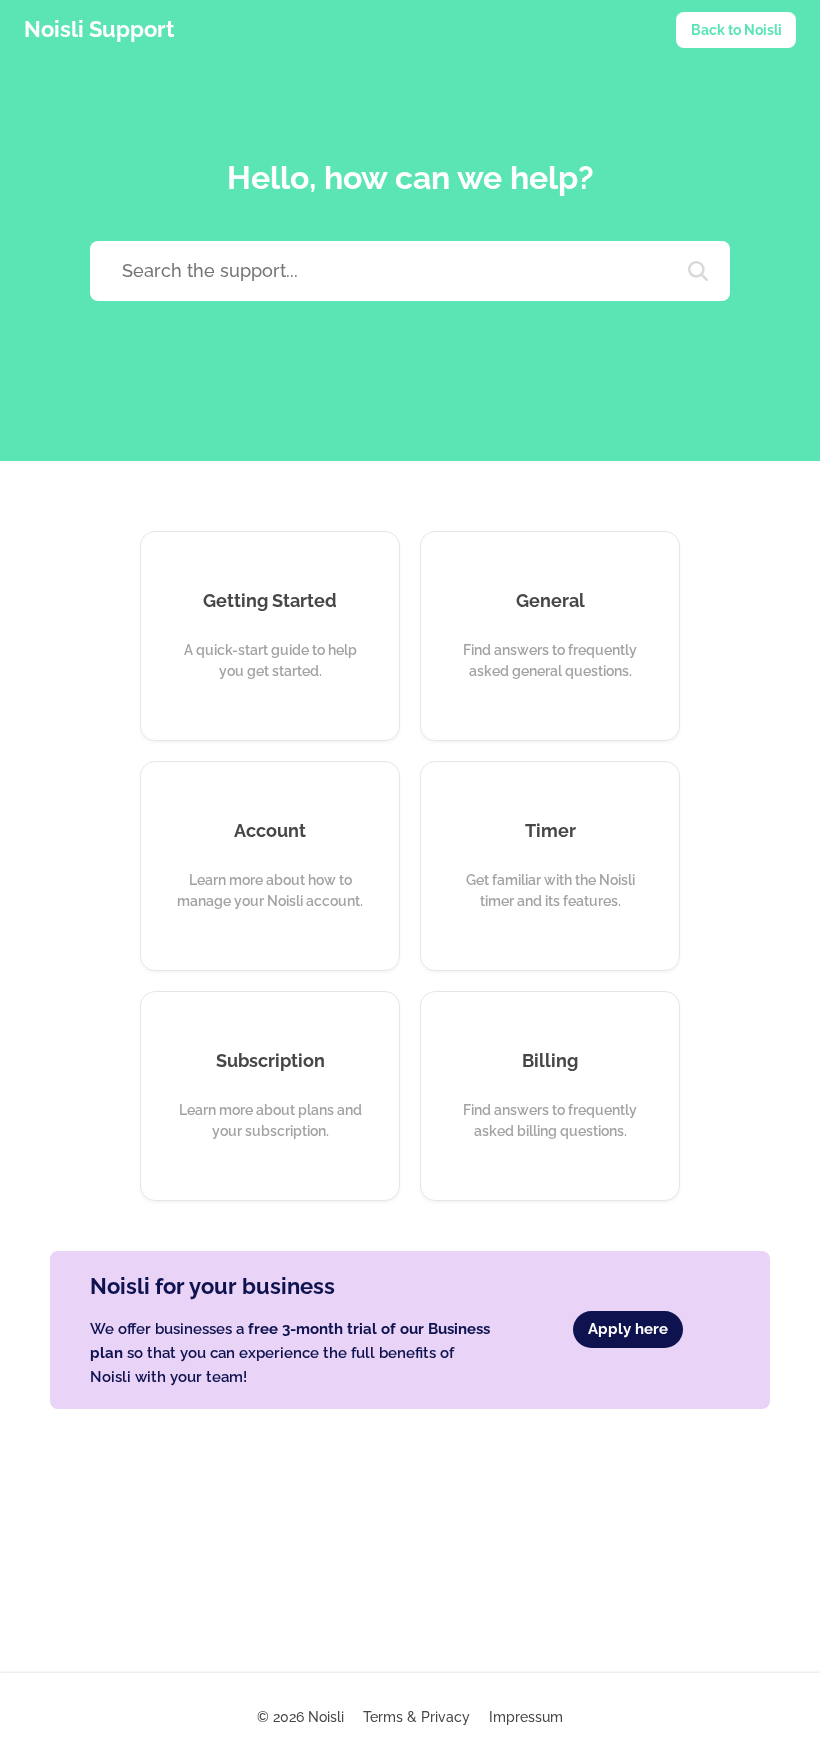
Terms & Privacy (416, 1717)
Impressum (526, 1717)
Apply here (628, 1329)
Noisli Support (99, 29)
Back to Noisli (736, 30)
